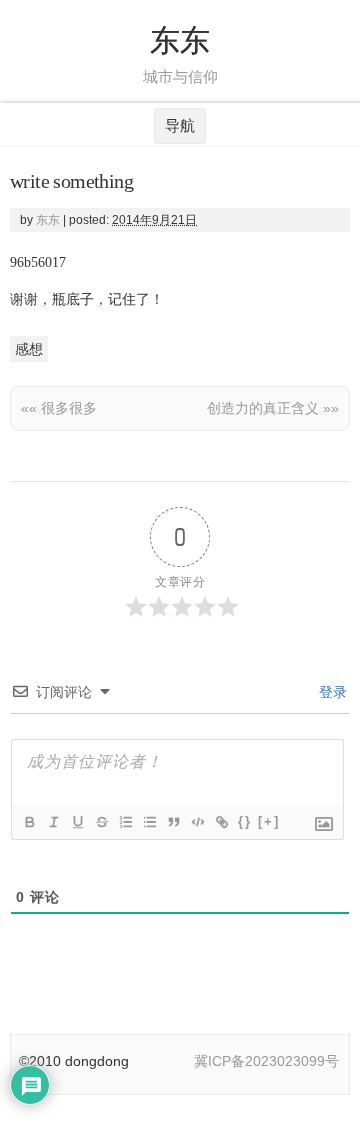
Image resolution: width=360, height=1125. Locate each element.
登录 (331, 692)
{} (245, 821)
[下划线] (77, 822)
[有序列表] (125, 822)
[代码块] (197, 822)
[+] (269, 821)
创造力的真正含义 (273, 408)
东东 (180, 40)
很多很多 (59, 408)
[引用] (173, 822)
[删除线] (101, 822)
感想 (29, 349)
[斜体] (53, 822)
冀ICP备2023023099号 (266, 1061)
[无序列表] (149, 822)
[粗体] (29, 822)
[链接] (221, 822)
